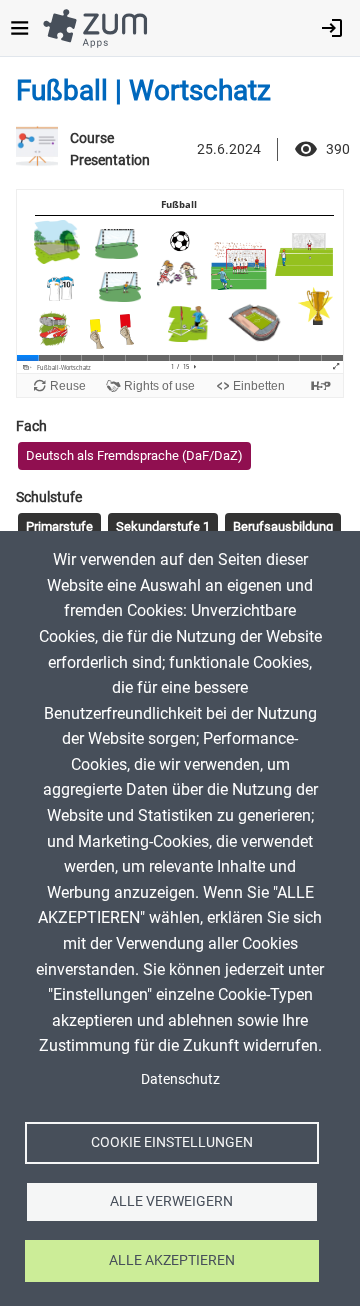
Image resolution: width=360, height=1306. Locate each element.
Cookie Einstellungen (172, 1142)
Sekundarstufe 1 (163, 526)
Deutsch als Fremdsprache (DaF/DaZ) (134, 455)
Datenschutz (180, 1079)
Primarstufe (59, 526)
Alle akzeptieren (172, 1260)
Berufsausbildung (283, 526)
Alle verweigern (171, 1201)
